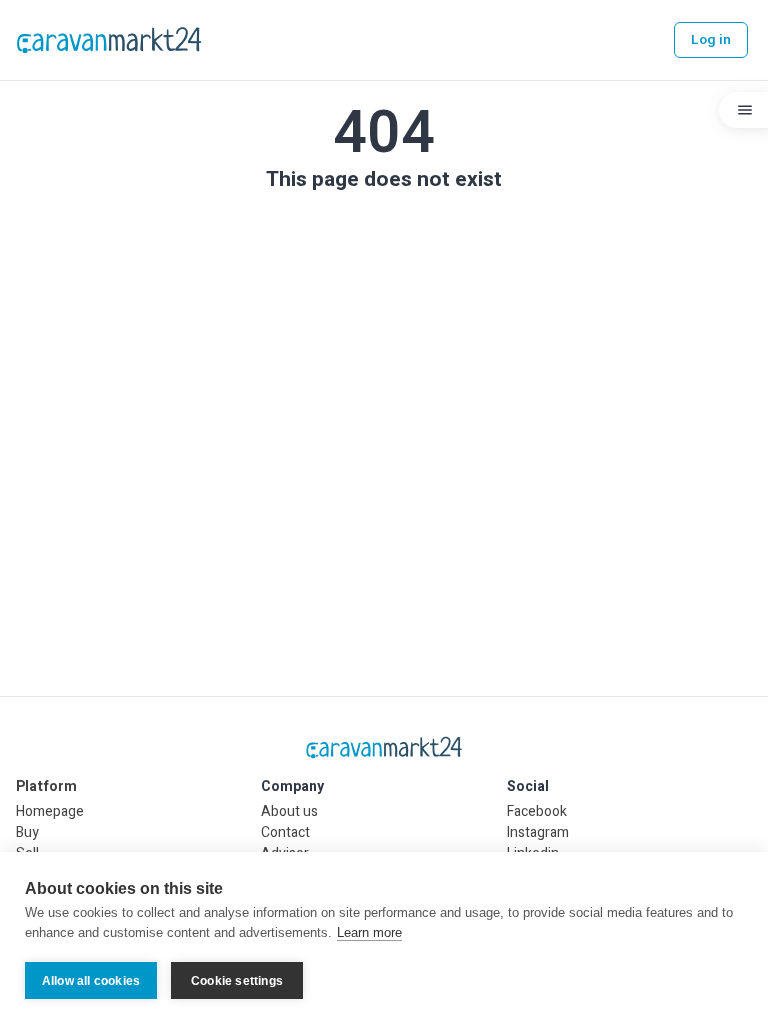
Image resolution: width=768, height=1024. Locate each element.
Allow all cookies (91, 981)
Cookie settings (237, 981)
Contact (285, 832)
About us (289, 811)
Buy (27, 832)
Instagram (538, 832)
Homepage (50, 811)
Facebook (537, 811)
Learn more (369, 932)
